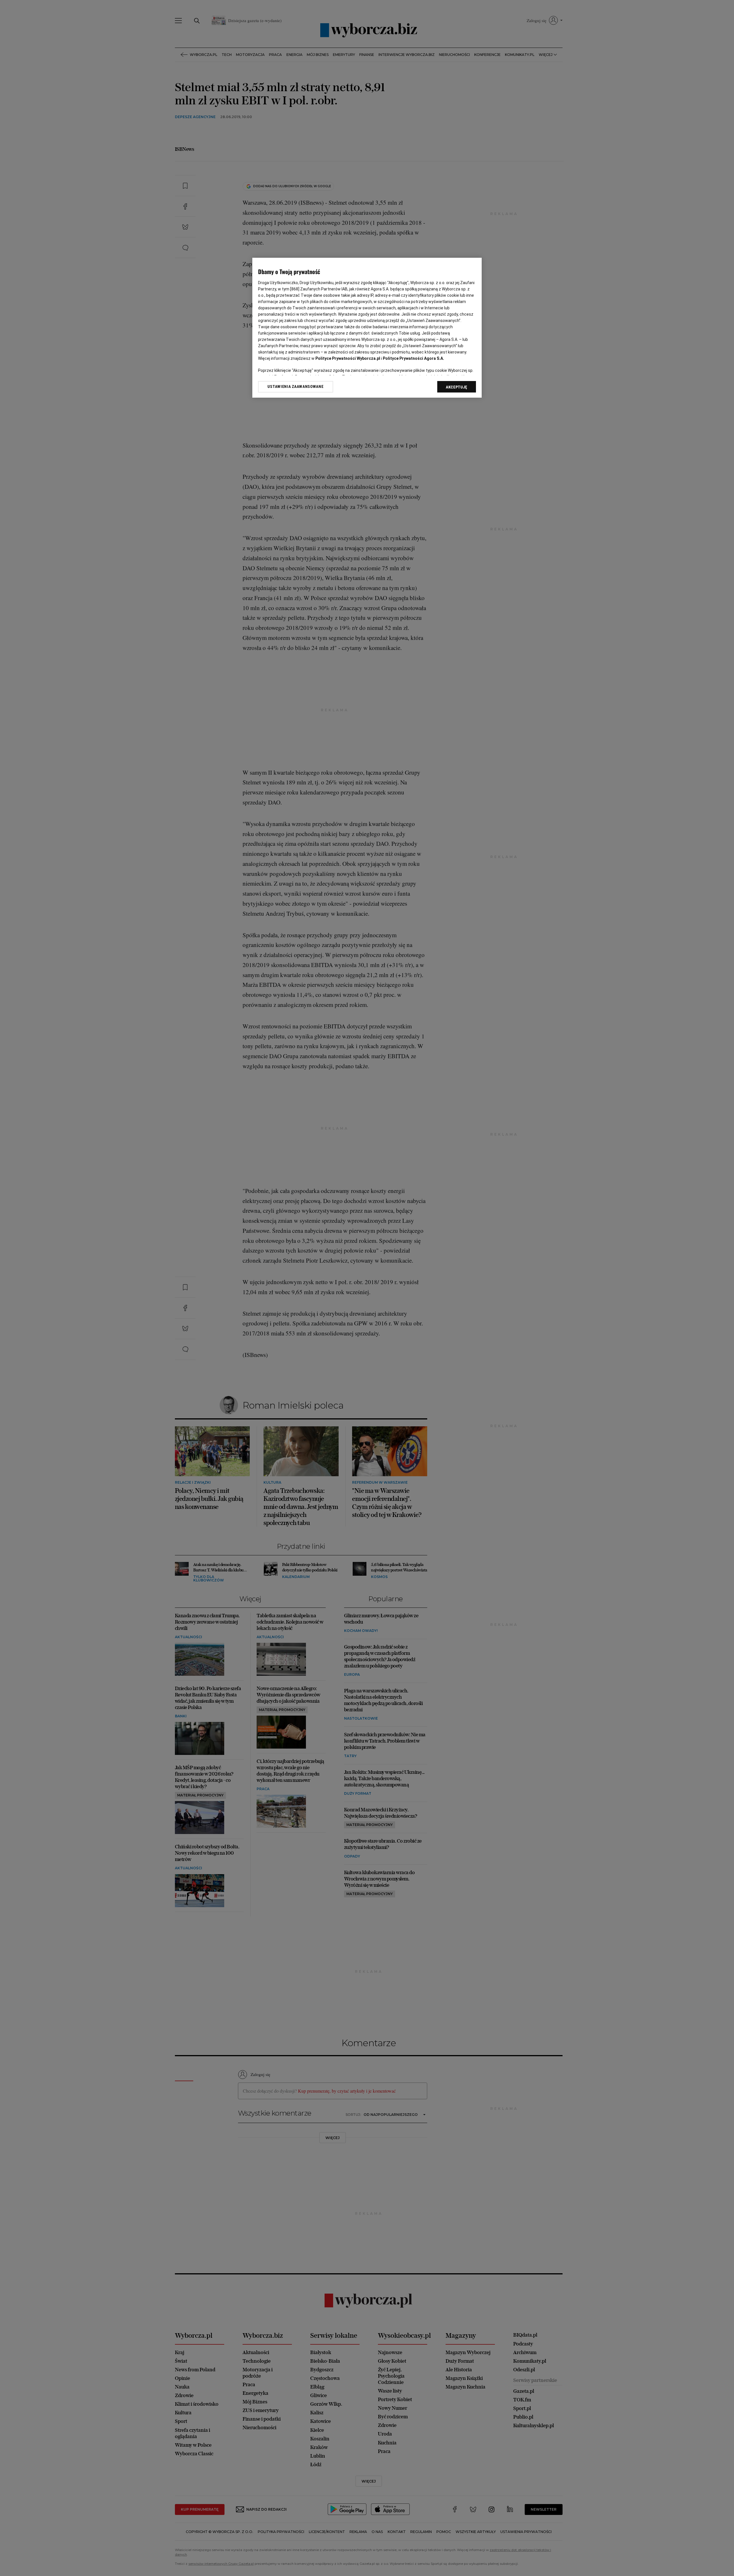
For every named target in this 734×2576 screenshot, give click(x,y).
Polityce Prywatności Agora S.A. (413, 358)
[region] (367, 328)
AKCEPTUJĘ (457, 387)
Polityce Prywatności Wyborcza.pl (348, 358)
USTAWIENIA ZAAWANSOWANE (295, 386)
